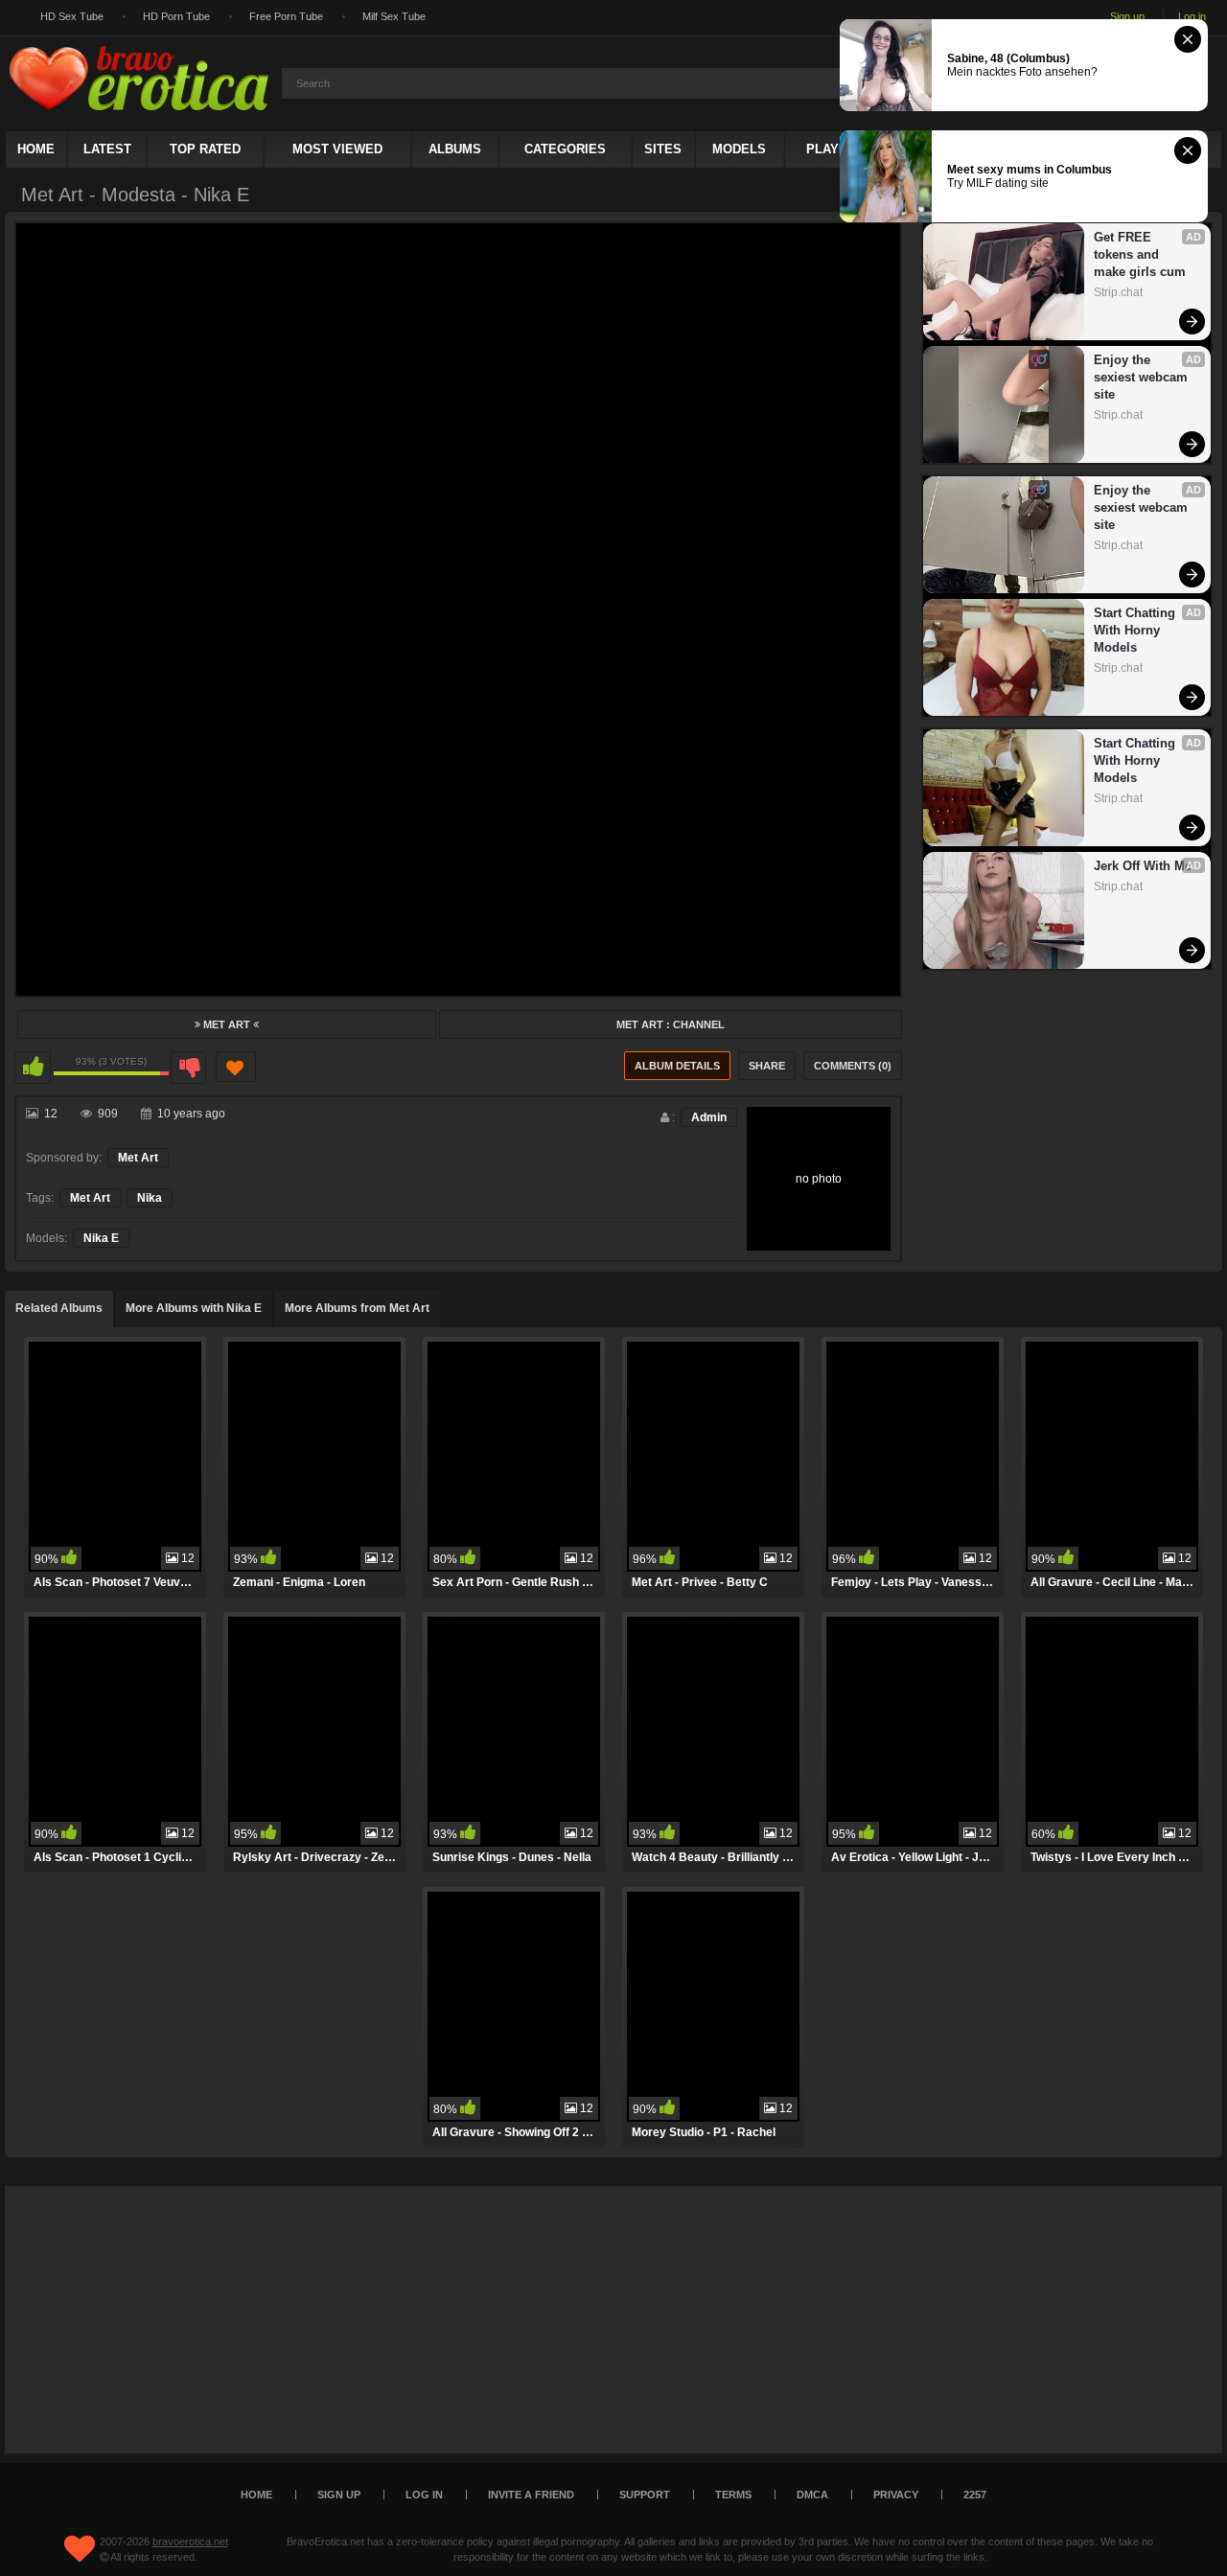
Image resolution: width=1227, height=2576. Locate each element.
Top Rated (205, 149)
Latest (107, 149)
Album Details (677, 1066)
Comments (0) (853, 1066)
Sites (663, 149)
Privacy (896, 2495)
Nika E (101, 1238)
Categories (565, 149)
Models (739, 149)
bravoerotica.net (190, 2541)
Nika (150, 1198)
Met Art (227, 1024)
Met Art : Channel (671, 1024)
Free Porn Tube (286, 16)
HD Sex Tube (72, 16)
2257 (975, 2495)
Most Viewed (337, 149)
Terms (733, 2495)
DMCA (812, 2495)
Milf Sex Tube (394, 16)
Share (767, 1066)
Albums (455, 149)
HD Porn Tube (176, 16)
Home (36, 149)
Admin (709, 1117)
